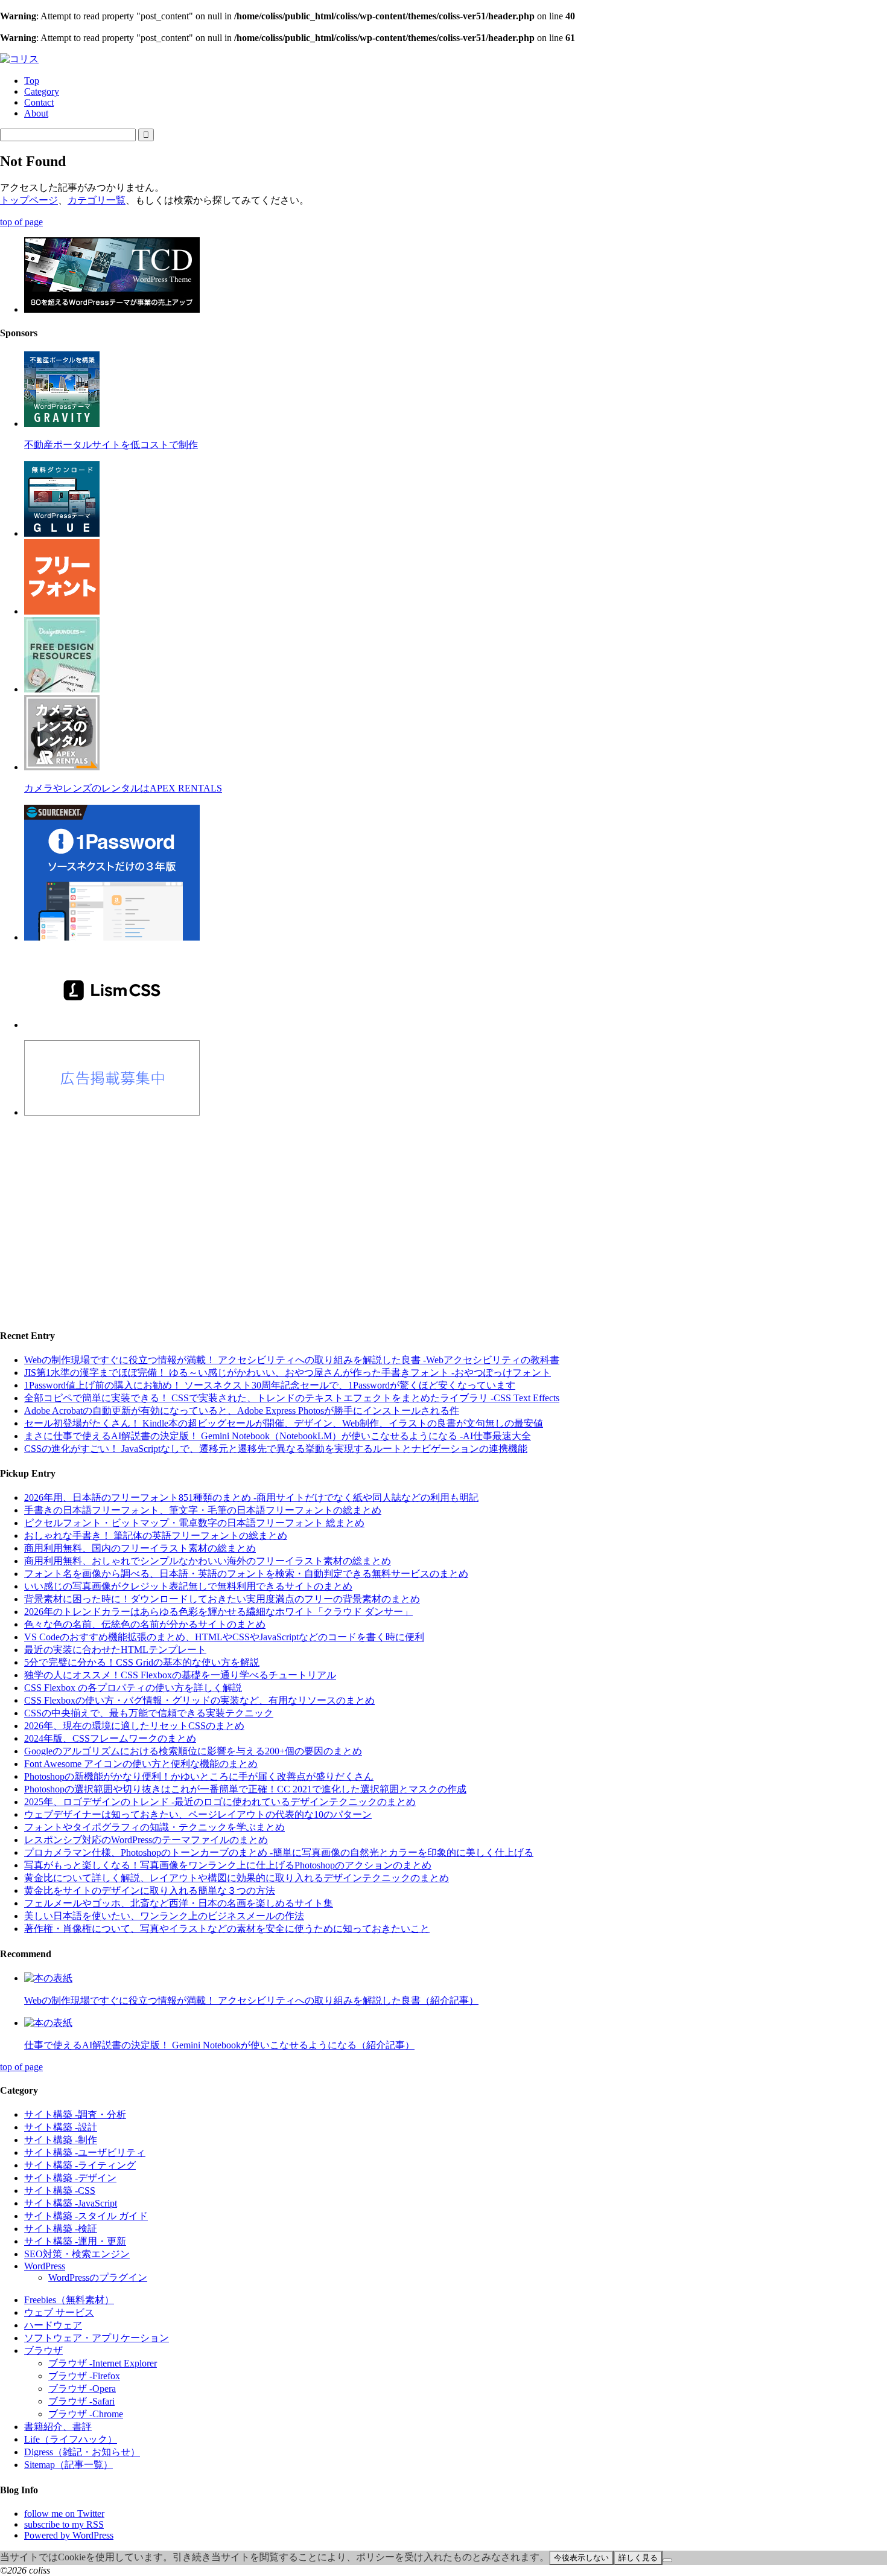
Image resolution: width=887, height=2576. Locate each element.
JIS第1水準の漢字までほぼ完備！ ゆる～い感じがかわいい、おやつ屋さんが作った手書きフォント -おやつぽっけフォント (288, 1373)
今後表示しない (581, 2558)
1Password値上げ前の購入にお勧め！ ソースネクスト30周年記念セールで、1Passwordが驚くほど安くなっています (270, 1385)
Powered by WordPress (69, 2535)
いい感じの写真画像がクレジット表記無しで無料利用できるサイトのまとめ (188, 1586)
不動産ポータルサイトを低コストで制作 (111, 445)
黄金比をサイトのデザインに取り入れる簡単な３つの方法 (150, 1890)
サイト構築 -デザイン (70, 2178)
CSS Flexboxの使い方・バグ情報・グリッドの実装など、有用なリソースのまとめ (199, 1700)
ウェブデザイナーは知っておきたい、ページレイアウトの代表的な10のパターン (198, 1814)
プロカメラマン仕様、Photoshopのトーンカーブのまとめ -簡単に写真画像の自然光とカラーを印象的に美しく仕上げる (279, 1852)
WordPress (45, 2266)
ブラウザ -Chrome (86, 2414)
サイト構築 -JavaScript (71, 2203)
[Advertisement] (362, 1212)
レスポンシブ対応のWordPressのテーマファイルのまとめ (146, 1840)
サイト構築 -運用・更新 (75, 2241)
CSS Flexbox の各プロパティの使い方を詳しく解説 (133, 1688)
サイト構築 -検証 (61, 2229)
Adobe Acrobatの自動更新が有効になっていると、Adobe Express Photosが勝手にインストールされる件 (242, 1411)
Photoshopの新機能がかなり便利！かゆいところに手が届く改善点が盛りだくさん (199, 1776)
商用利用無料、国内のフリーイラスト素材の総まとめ (140, 1548)
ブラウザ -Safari (81, 2401)
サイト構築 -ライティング (80, 2165)
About (36, 113)
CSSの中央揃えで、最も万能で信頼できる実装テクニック (149, 1713)
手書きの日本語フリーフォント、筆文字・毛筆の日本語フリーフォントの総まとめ (203, 1510)
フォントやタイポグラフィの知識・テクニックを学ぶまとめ (154, 1827)
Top (32, 81)
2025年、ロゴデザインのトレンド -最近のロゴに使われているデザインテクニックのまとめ (220, 1802)
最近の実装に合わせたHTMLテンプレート (115, 1650)
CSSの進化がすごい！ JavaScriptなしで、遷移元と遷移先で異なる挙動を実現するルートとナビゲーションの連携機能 (276, 1449)
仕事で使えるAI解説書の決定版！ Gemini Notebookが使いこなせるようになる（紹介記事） (219, 2045)
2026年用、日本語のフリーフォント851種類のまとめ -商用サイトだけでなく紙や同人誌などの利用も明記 (251, 1497)
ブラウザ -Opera (82, 2389)
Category (42, 91)
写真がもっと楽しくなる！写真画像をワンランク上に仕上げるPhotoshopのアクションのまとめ (228, 1865)
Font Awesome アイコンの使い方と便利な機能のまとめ (141, 1764)
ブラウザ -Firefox (84, 2376)
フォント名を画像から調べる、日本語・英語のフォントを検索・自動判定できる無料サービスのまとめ (246, 1574)
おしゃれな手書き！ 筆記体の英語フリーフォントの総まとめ (156, 1536)
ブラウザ (43, 2351)
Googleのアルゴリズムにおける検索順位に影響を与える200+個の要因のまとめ (193, 1751)
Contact (39, 102)
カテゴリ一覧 (97, 200)
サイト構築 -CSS (60, 2191)
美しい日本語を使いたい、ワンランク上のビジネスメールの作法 (164, 1916)
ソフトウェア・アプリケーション (97, 2338)
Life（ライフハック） (71, 2439)
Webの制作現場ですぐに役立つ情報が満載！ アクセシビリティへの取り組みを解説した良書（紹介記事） (251, 2000)
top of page (21, 222)
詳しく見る (638, 2558)
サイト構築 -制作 (61, 2140)
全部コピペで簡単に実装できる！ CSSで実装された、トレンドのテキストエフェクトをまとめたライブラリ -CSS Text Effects (292, 1398)
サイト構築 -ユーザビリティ (85, 2153)
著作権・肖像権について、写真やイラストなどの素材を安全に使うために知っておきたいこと (227, 1929)
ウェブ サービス (59, 2312)
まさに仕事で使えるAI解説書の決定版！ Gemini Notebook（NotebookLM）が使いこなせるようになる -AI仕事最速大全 (278, 1436)
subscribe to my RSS (64, 2524)
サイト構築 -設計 (61, 2127)
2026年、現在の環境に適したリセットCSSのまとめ (134, 1726)
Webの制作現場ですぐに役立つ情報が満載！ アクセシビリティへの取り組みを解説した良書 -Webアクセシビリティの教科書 (292, 1360)
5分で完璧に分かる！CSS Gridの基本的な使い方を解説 (142, 1662)
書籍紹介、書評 (58, 2427)
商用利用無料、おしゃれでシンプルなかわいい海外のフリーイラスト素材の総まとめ (208, 1561)
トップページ (29, 200)
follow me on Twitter (64, 2514)
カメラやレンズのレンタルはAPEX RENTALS (123, 788)
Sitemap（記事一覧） (68, 2465)
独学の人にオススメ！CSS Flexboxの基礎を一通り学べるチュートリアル (180, 1675)
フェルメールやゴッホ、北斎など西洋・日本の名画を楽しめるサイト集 (179, 1903)
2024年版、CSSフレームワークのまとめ (110, 1738)
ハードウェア (53, 2325)
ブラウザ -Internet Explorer (103, 2363)
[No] (667, 2560)
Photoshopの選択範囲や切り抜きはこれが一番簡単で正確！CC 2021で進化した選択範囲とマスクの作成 (245, 1789)
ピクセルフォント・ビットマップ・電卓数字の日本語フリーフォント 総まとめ (194, 1523)
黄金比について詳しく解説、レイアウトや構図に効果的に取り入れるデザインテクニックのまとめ (237, 1878)
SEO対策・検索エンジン (77, 2254)
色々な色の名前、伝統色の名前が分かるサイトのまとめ (145, 1624)
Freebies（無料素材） (69, 2300)
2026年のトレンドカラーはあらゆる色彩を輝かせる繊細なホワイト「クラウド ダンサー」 (218, 1612)
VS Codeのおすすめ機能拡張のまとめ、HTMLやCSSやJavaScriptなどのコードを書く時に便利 (224, 1637)
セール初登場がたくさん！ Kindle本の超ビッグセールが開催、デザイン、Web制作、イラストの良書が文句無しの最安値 (284, 1423)
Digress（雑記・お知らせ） (82, 2452)
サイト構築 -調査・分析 (75, 2114)
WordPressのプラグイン (98, 2277)
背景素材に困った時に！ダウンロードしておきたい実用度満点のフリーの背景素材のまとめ (222, 1599)
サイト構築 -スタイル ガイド (86, 2216)
